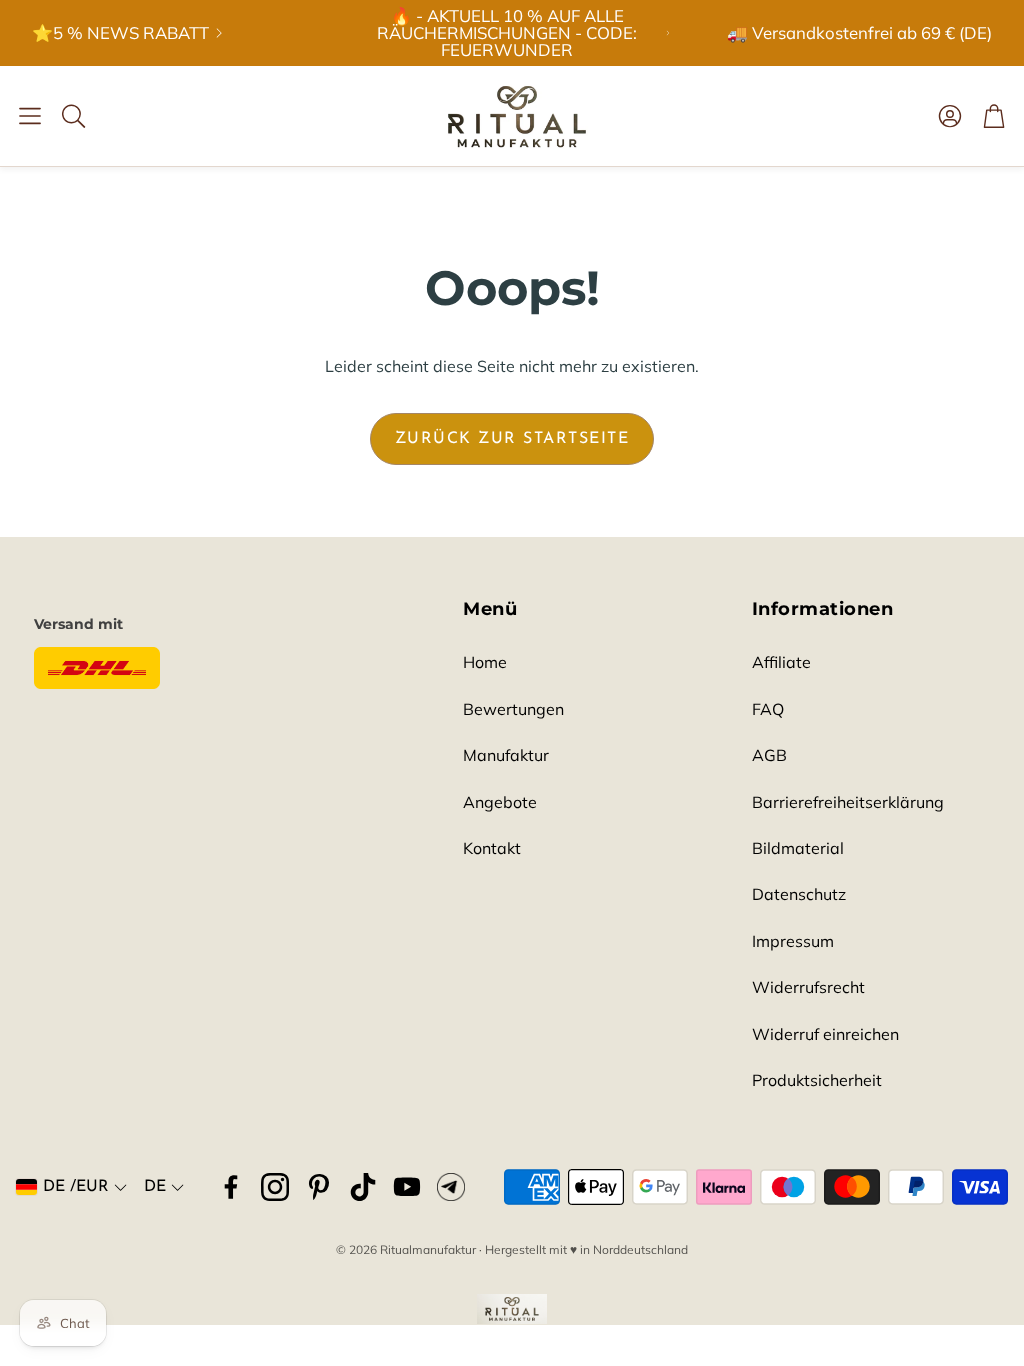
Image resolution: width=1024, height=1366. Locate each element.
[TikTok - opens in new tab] (363, 1187)
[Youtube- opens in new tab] (407, 1187)
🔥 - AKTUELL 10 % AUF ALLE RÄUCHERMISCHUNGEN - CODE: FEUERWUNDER (507, 33)
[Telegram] (451, 1187)
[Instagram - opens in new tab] (275, 1187)
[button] (30, 116)
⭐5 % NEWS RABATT (120, 33)
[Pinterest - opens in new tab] (319, 1187)
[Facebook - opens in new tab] (231, 1187)
